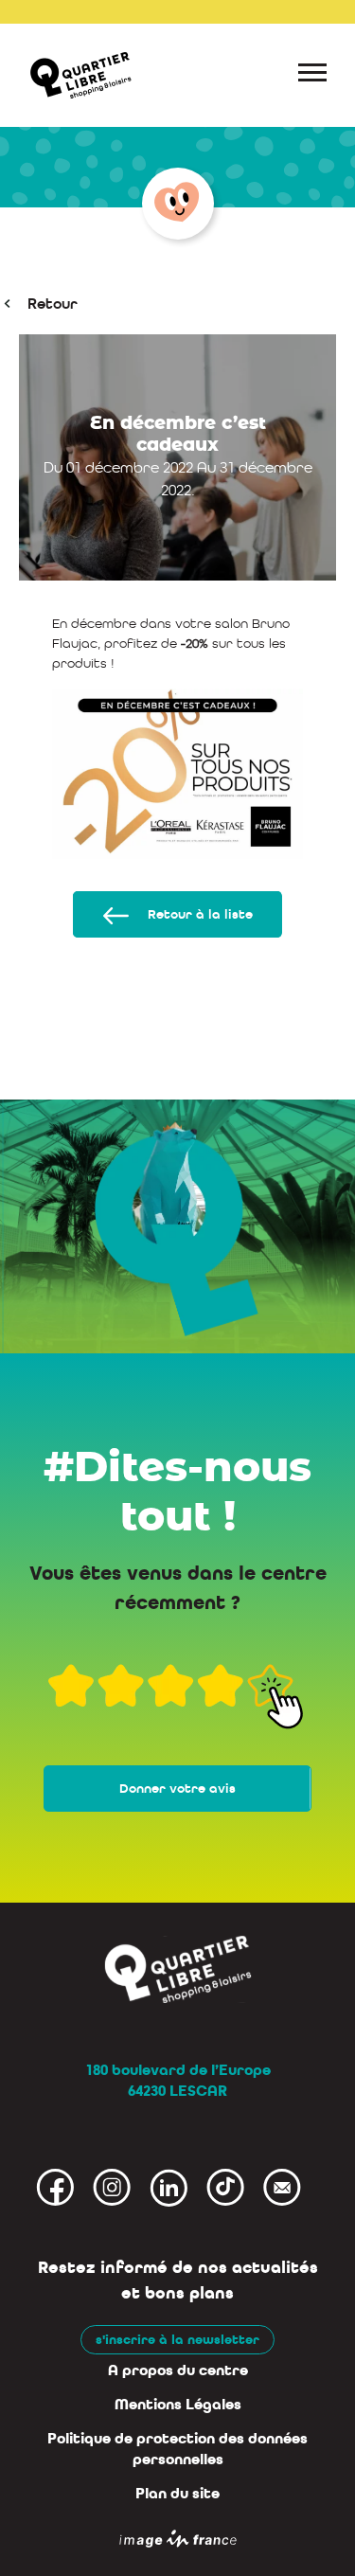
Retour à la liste (200, 914)
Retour (53, 304)
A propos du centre (178, 2370)
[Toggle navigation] (312, 76)
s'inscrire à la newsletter (177, 2340)
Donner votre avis (177, 1789)
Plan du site (177, 2494)
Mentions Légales (178, 2405)
